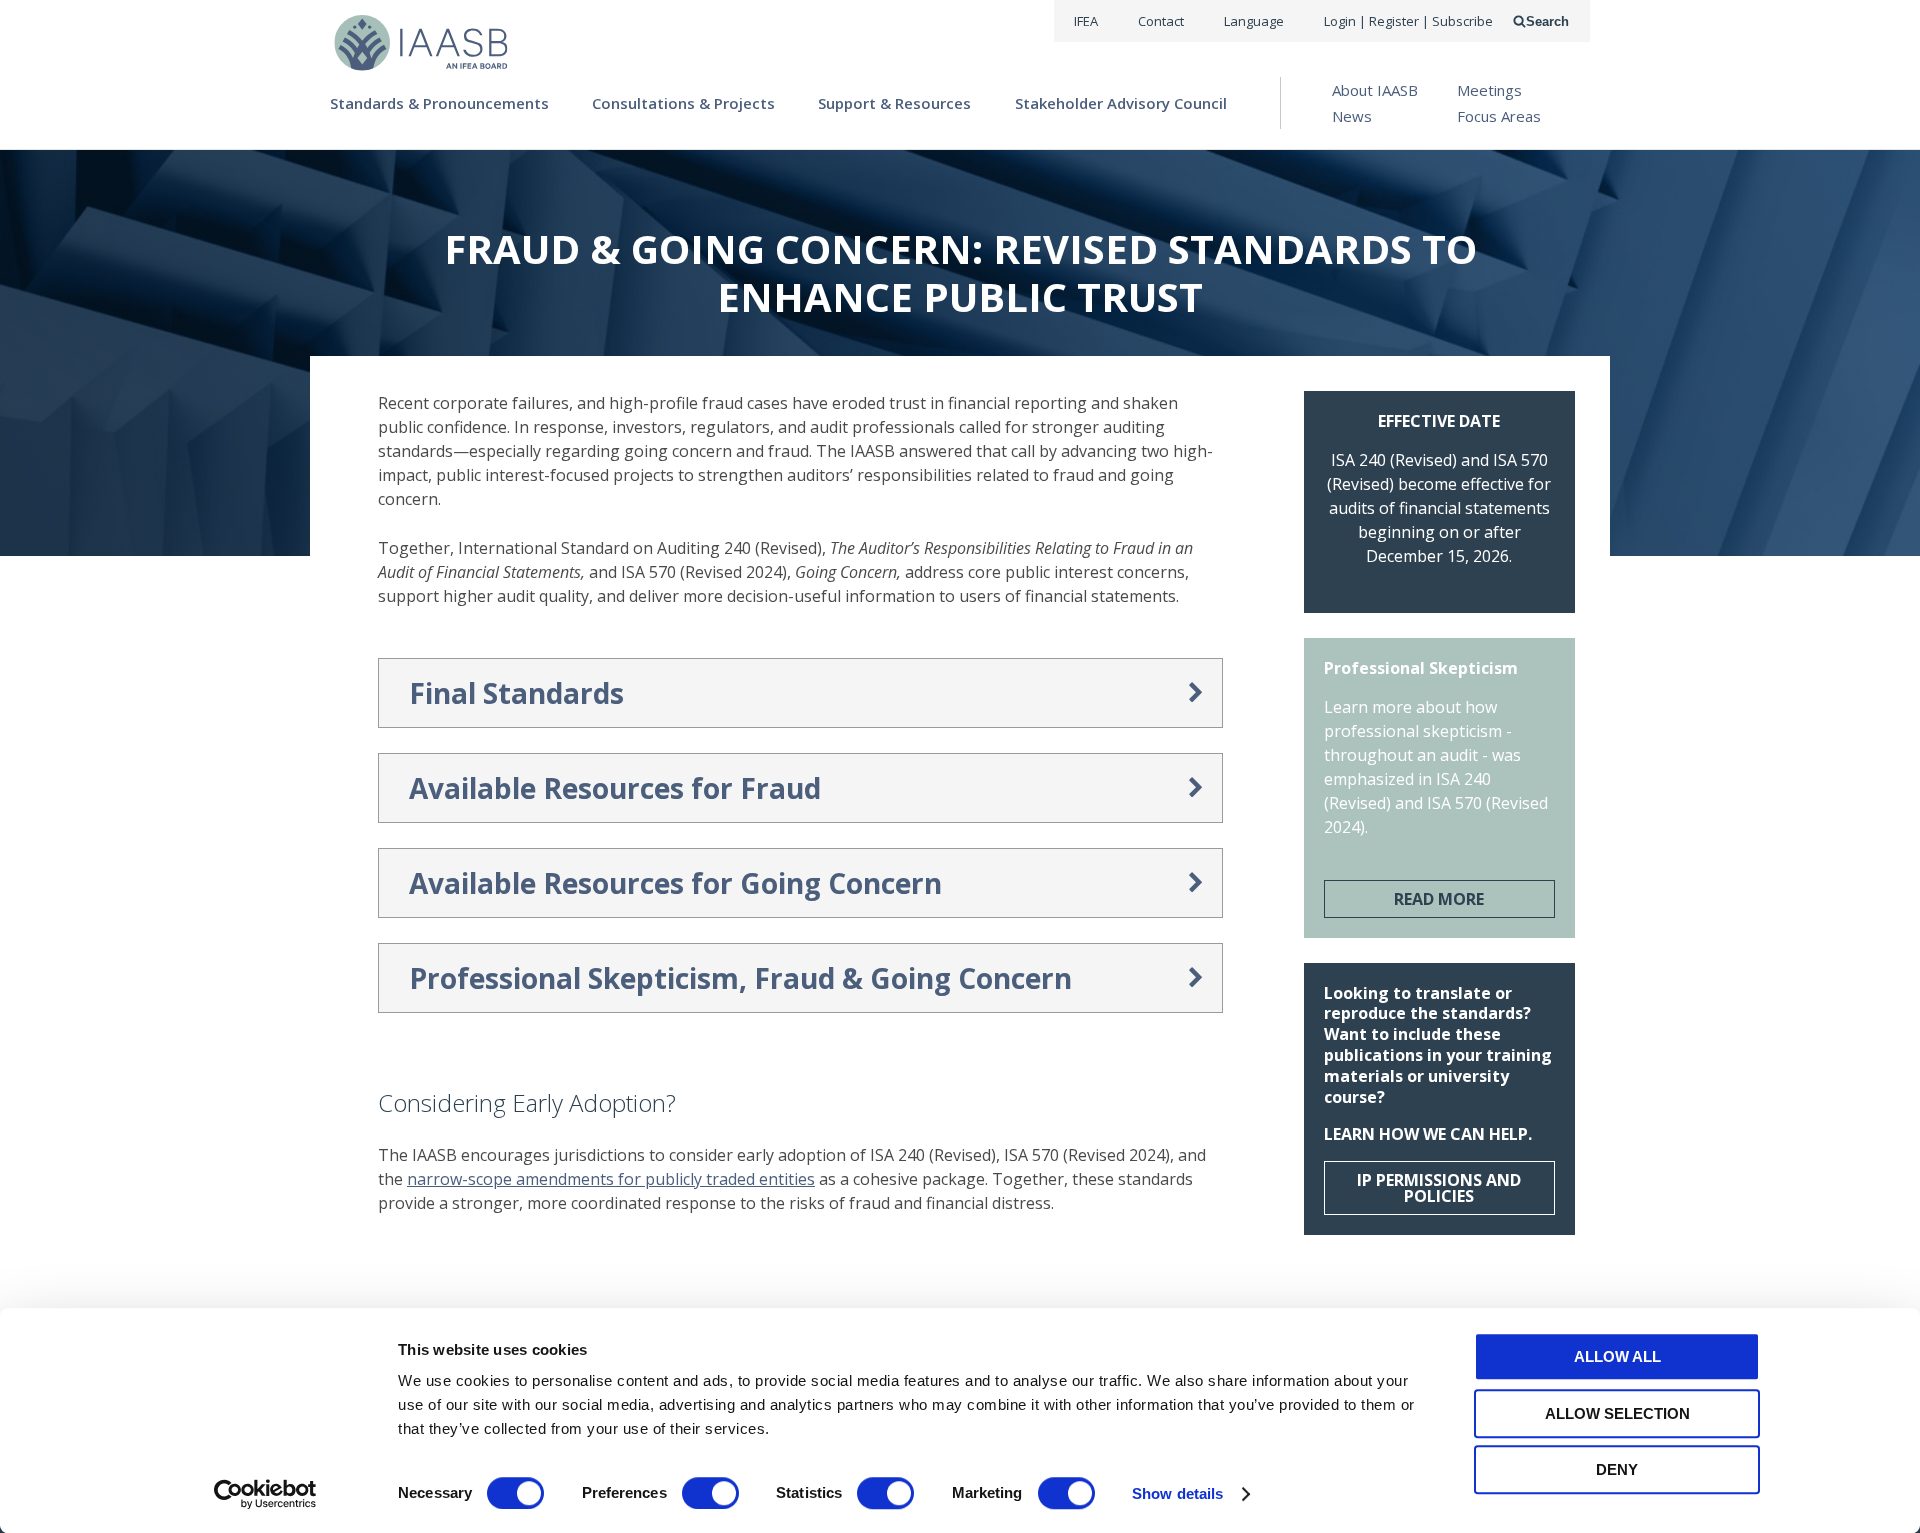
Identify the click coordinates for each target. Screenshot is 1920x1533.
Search (1547, 21)
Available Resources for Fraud (615, 788)
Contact (1161, 21)
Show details (1177, 1493)
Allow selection (1617, 1413)
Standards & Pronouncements (439, 103)
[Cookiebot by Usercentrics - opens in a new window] (265, 1494)
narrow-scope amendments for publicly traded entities (611, 1179)
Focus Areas (1499, 116)
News (1352, 116)
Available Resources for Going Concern (675, 883)
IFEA (1086, 21)
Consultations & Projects (683, 103)
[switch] (710, 1493)
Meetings (1489, 90)
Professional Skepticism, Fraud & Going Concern (740, 978)
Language (1254, 21)
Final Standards (516, 693)
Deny (1617, 1469)
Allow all (1617, 1356)
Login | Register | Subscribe (1408, 21)
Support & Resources (894, 103)
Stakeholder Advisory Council (1121, 103)
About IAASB (1375, 90)
